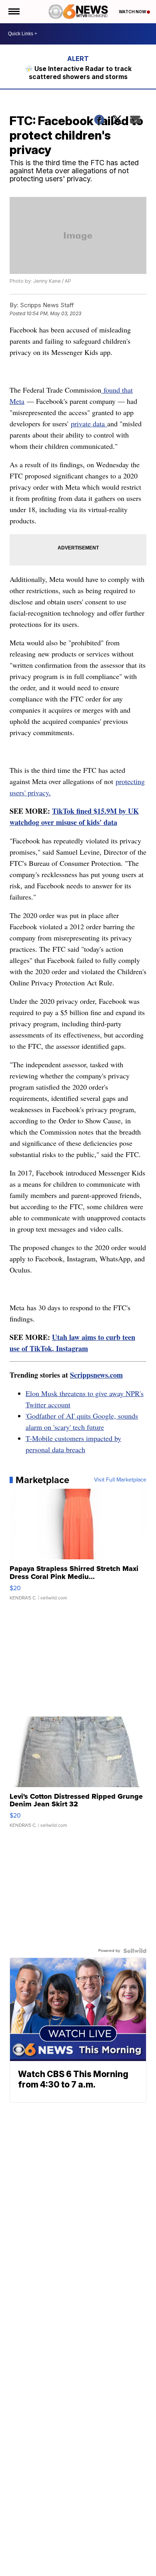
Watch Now (133, 12)
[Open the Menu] (13, 12)
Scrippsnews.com (96, 1375)
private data (89, 424)
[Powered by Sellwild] (135, 1951)
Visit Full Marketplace (120, 1480)
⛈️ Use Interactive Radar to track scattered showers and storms (78, 73)
